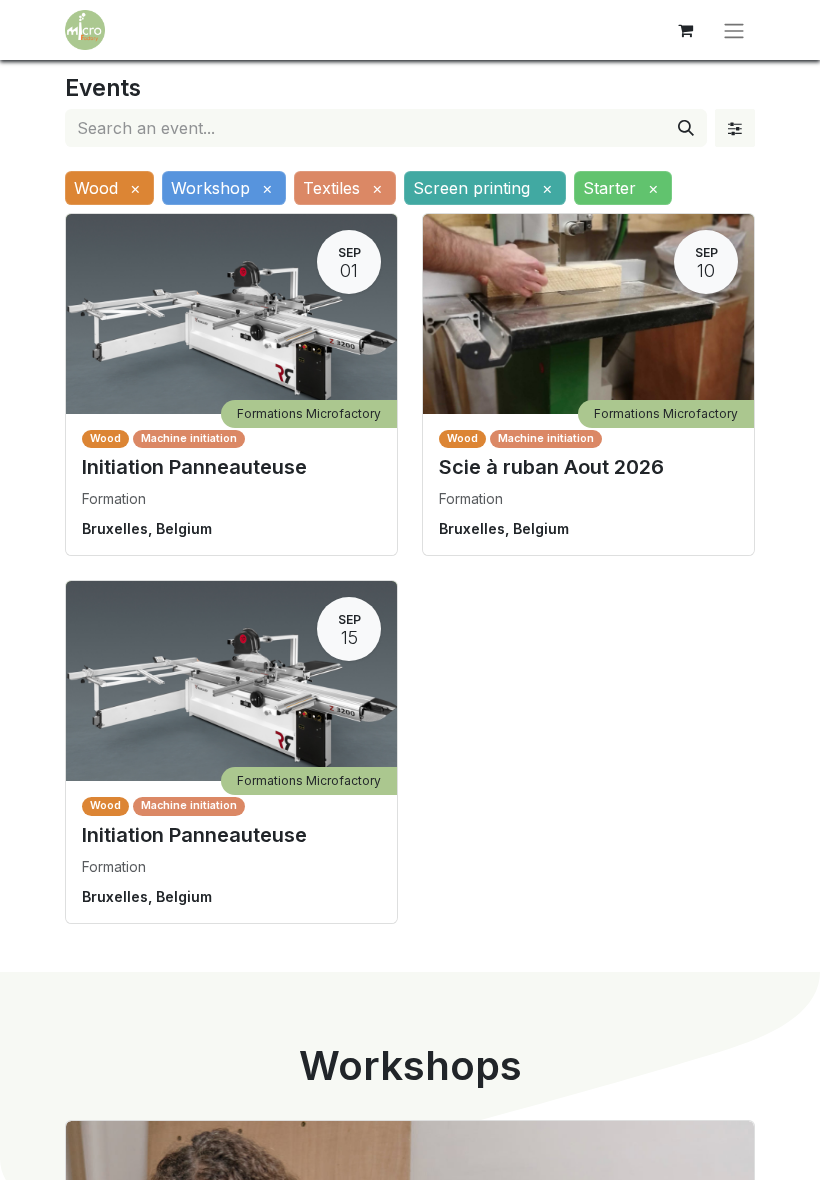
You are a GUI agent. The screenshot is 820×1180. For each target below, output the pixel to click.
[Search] (686, 128)
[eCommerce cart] (685, 30)
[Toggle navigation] (734, 30)
